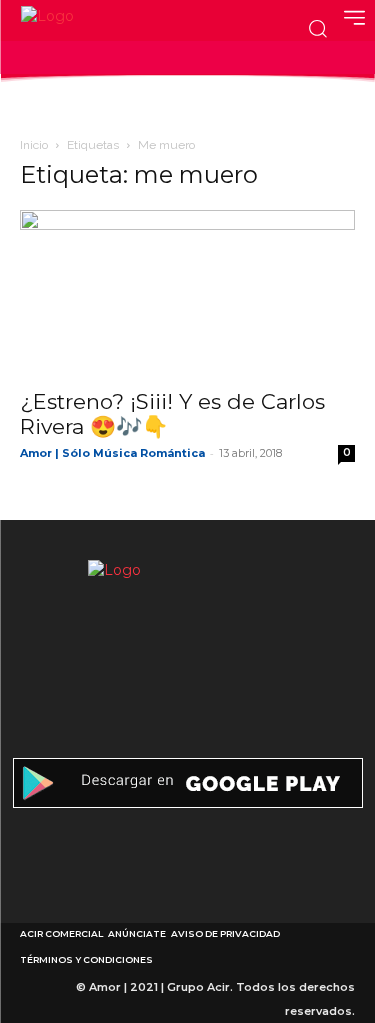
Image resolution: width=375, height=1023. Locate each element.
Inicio (34, 145)
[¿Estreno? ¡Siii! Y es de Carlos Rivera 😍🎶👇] (187, 292)
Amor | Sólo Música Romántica (112, 453)
